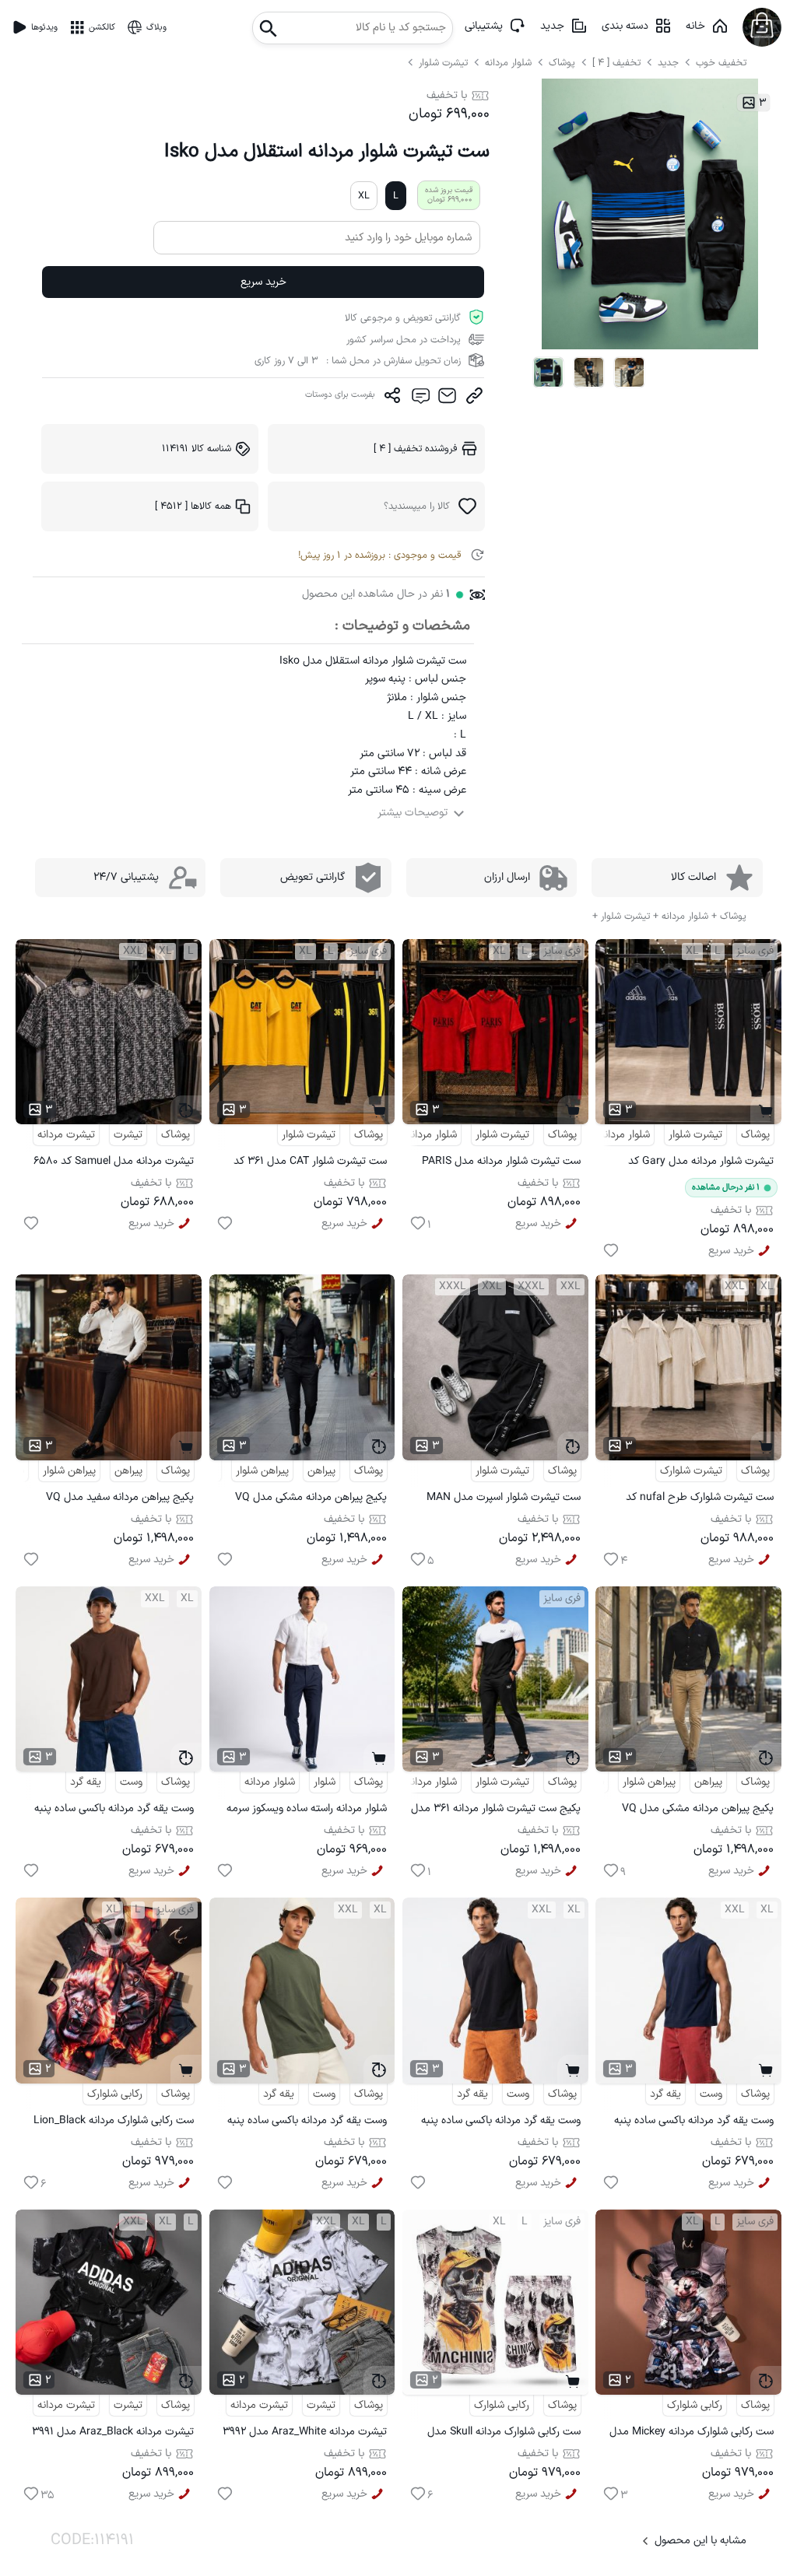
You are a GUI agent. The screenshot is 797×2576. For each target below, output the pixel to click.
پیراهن (321, 1471)
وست (131, 1782)
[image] (549, 373)
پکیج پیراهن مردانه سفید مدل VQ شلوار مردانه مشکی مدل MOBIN (120, 1500)
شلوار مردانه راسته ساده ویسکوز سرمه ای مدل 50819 (307, 1811)
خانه (695, 26)
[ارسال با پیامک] (420, 399)
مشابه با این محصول (700, 2541)
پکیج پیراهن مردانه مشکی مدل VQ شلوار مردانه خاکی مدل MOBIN (698, 1811)
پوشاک (562, 63)
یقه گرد (86, 1782)
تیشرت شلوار (445, 63)
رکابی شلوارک (115, 2094)
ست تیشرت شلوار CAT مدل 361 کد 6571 (310, 1164)
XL (364, 196)
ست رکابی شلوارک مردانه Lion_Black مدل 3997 (114, 2123)
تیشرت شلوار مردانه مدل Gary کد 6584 (701, 1164)
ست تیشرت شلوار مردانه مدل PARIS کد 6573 (501, 1164)
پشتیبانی (484, 26)
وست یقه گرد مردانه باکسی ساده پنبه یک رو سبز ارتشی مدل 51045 (307, 2123)
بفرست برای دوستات (340, 395)
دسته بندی (625, 26)
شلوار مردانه (510, 63)
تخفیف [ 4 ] (616, 63)
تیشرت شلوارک (691, 1471)
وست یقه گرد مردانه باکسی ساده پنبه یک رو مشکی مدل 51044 (501, 2123)
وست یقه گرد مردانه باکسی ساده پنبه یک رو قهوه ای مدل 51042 (114, 1811)
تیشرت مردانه (66, 1135)
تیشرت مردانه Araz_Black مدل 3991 (113, 2432)
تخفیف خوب (721, 63)
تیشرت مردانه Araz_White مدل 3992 (305, 2432)
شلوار (325, 1782)
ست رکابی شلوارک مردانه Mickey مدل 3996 (692, 2434)
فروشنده (416, 449)
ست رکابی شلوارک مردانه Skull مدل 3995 (504, 2434)
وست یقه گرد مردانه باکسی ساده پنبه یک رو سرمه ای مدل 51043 (694, 2123)
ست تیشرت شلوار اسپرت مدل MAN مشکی (504, 1500)
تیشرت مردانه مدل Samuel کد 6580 (114, 1161)
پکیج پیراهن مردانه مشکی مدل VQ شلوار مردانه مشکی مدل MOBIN (311, 1500)
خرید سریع (263, 282)
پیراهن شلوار (262, 1471)
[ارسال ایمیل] (447, 399)
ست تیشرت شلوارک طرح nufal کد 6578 (700, 1500)
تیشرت (128, 1135)
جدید (552, 26)
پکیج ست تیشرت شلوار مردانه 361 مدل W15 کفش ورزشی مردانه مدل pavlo (496, 1811)
